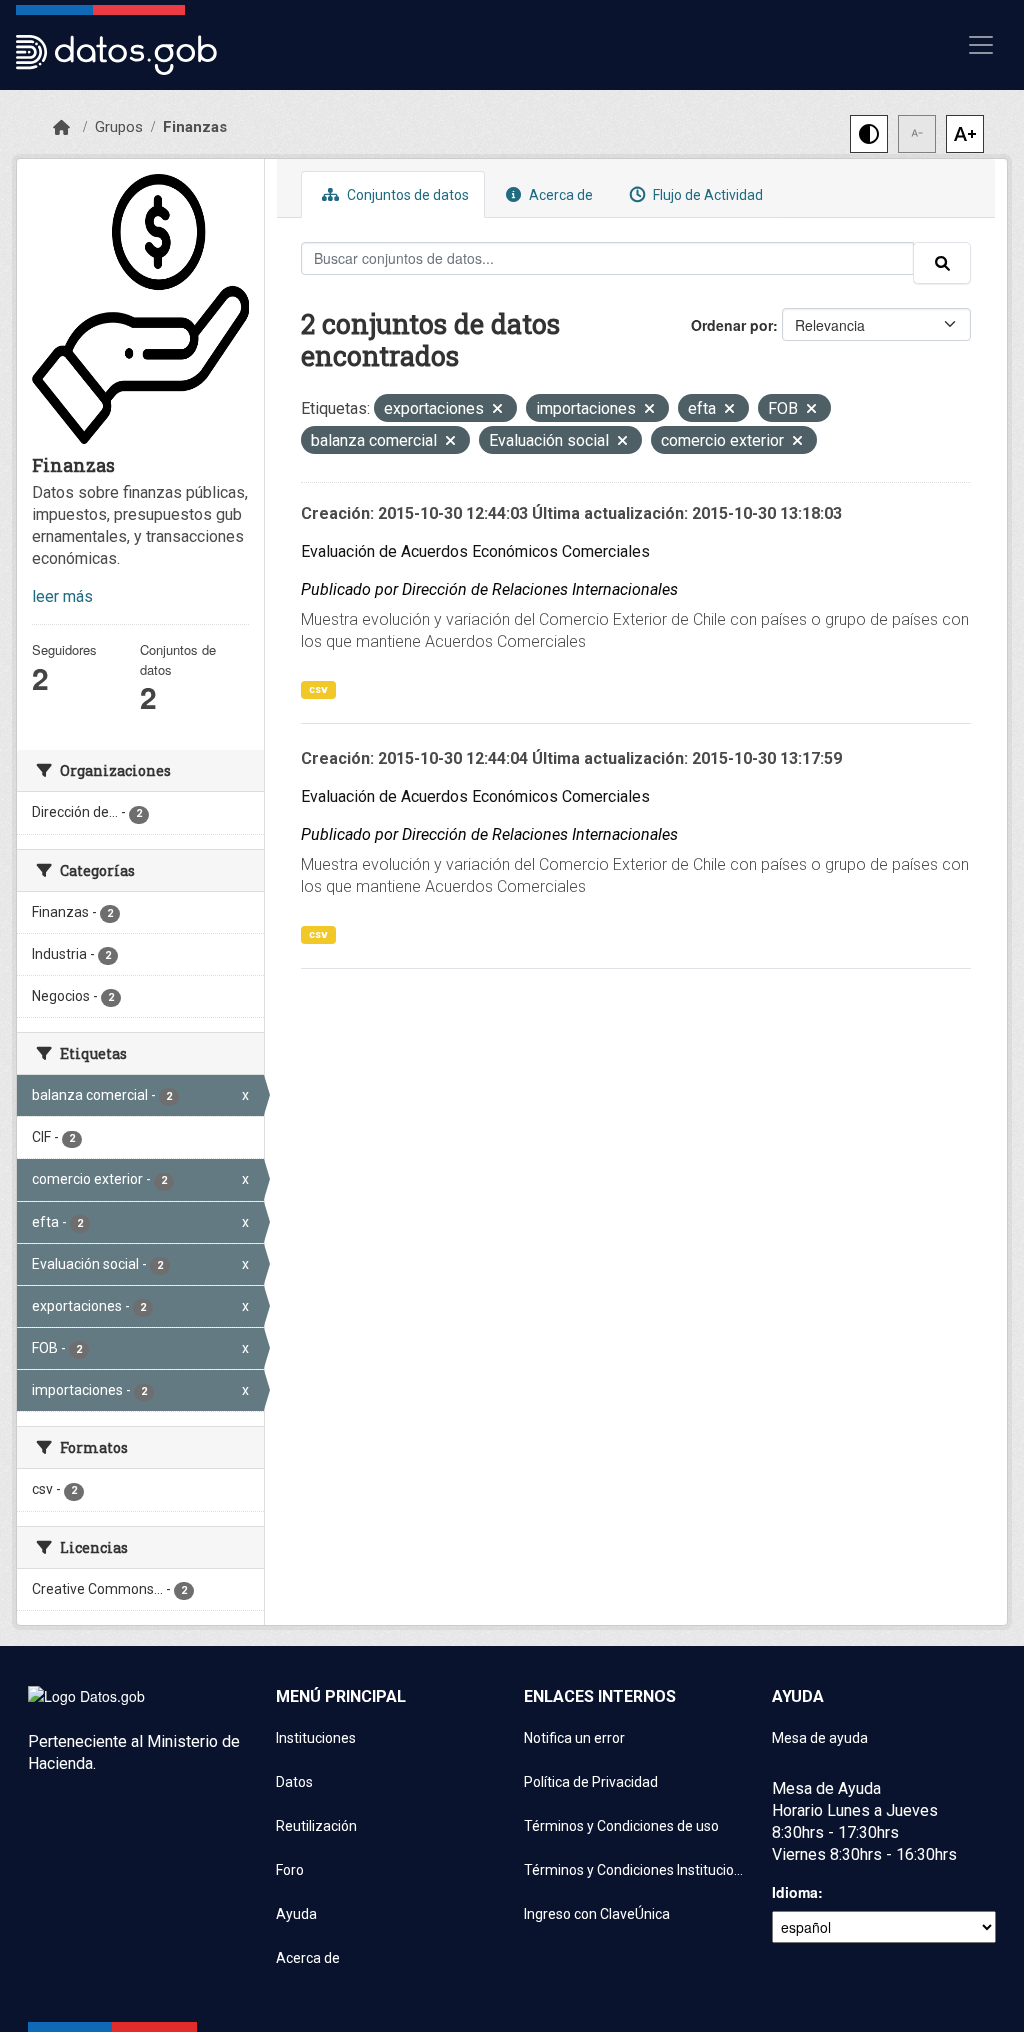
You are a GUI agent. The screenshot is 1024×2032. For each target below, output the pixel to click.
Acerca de (559, 195)
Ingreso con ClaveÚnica (597, 1914)
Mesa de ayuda (820, 1738)
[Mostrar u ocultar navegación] (981, 45)
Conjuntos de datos (406, 195)
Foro (290, 1870)
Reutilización (316, 1826)
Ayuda (296, 1914)
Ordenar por (732, 325)
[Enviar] (942, 263)
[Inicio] (61, 128)
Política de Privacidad (591, 1782)
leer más (62, 596)
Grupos (119, 127)
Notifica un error (574, 1738)
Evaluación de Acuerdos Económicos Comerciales (475, 551)
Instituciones (316, 1738)
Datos (294, 1782)
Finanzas (195, 127)
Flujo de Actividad (706, 195)
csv (318, 689)
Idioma (795, 1892)
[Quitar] (497, 410)
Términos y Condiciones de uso (621, 1826)
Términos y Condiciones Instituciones (636, 1870)
